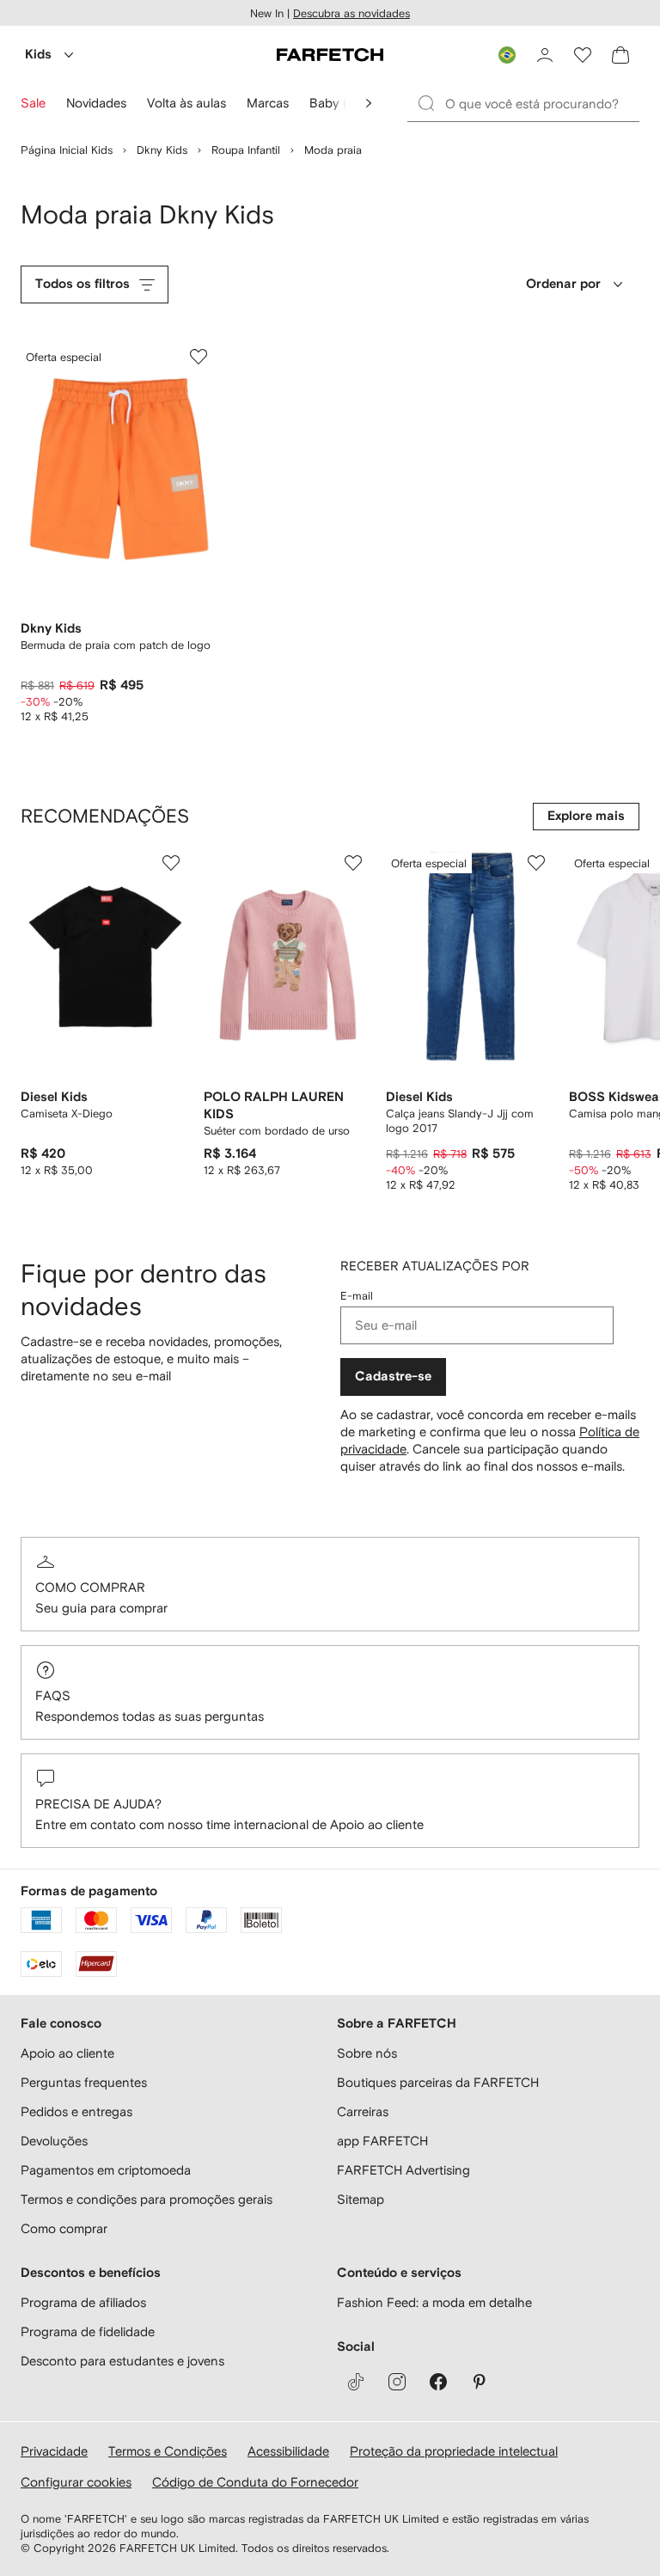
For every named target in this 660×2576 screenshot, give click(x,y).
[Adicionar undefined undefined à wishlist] (171, 863)
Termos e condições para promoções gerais (147, 2199)
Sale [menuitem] (33, 103)
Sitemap (361, 2199)
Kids (38, 55)
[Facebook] (438, 2382)
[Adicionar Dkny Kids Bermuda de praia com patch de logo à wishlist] (199, 357)
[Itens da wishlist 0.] (583, 55)
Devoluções (54, 2141)
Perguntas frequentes (84, 2082)
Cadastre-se (393, 1377)
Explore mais (586, 816)
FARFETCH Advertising (403, 2170)
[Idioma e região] (507, 55)
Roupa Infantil (246, 150)
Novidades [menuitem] (96, 103)
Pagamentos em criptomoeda (106, 2170)
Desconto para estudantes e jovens (122, 2361)
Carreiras (363, 2111)
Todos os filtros (82, 284)
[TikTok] (356, 2382)
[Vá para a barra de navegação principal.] (369, 103)
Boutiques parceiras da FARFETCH (438, 2082)
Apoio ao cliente (67, 2053)
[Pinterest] (480, 2382)
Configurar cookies (76, 2482)
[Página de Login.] (545, 55)
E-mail (357, 1296)
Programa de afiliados (83, 2302)
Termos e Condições (168, 2451)
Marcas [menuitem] (268, 103)
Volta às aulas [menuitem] (186, 103)
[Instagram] (397, 2382)
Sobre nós (367, 2053)
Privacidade (54, 2451)
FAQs (53, 1695)
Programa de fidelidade (88, 2331)
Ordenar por (563, 284)
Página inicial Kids (67, 150)
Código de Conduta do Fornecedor (255, 2482)
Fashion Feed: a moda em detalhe (434, 2302)
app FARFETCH (382, 2141)
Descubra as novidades (351, 13)
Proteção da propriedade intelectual (454, 2451)
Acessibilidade (288, 2451)
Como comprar (90, 1587)
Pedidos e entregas (76, 2111)
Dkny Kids (162, 150)
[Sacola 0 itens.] (620, 55)
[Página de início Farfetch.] (330, 55)
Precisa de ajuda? (98, 1804)
